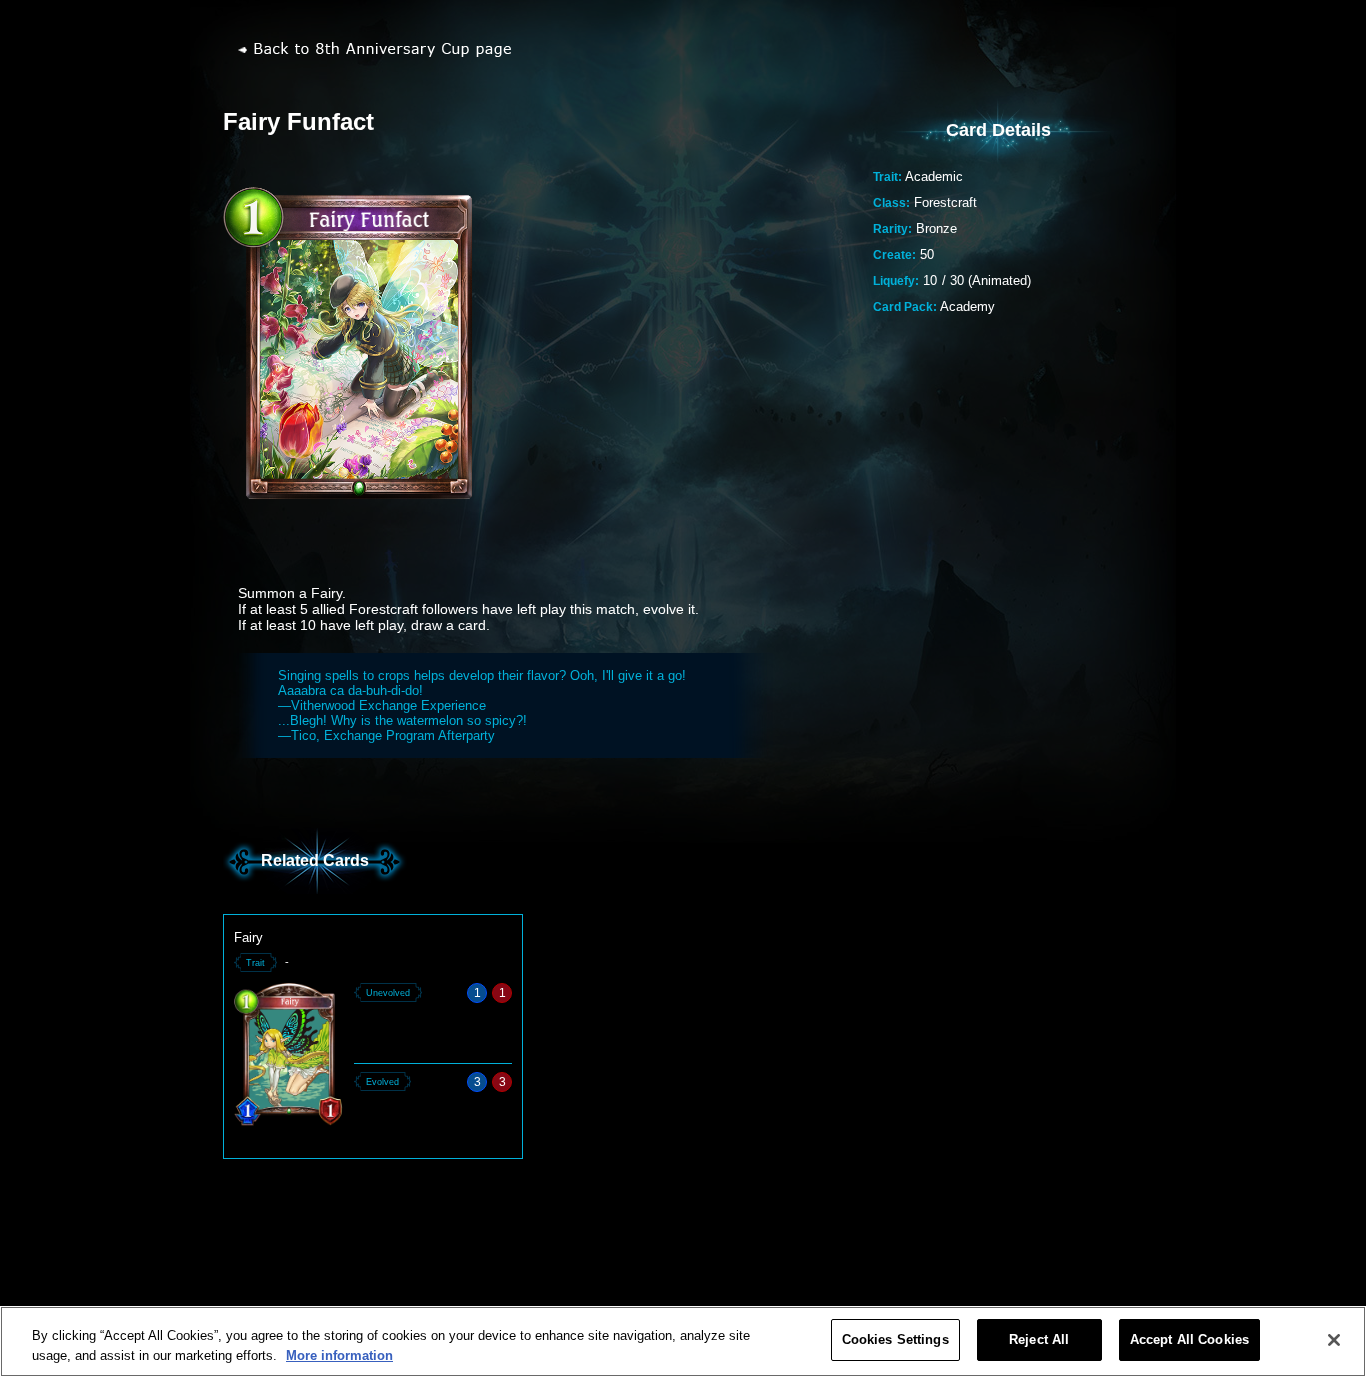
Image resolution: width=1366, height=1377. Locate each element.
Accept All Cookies (1189, 1339)
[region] (683, 1341)
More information (339, 1355)
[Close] (1334, 1340)
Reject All (1039, 1339)
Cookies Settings (895, 1339)
